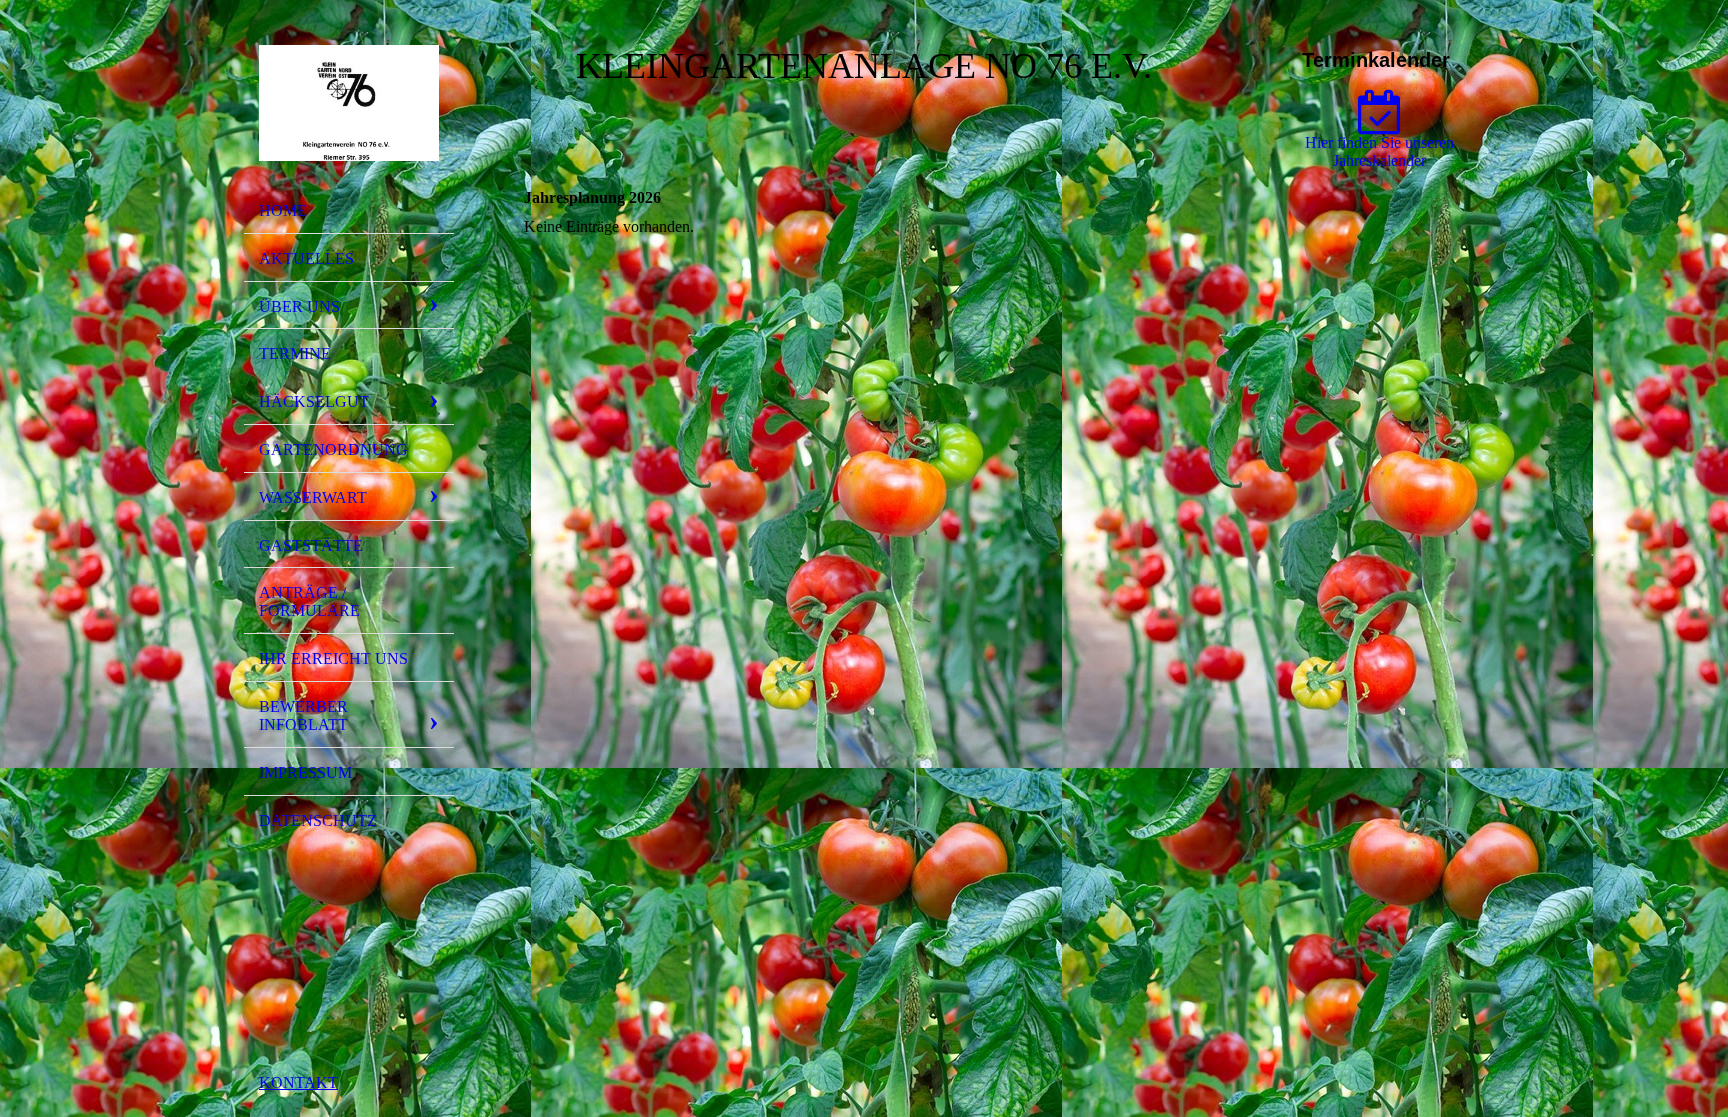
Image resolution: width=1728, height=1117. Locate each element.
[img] (349, 103)
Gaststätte (311, 545)
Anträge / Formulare (309, 601)
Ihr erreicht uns (333, 658)
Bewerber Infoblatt (303, 715)
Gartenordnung (333, 449)
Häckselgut (314, 401)
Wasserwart (313, 497)
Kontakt (298, 1082)
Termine (295, 353)
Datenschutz (318, 820)
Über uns (299, 306)
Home (283, 210)
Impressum (305, 772)
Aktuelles (306, 258)
